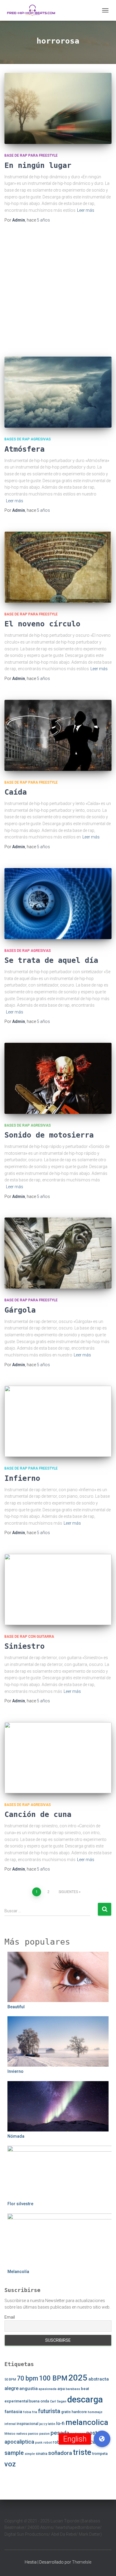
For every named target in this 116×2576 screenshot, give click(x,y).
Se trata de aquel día (51, 960)
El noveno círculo (42, 624)
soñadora (60, 2453)
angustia (29, 2389)
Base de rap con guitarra (29, 1637)
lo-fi (60, 2423)
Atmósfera (25, 449)
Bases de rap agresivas (28, 439)
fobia (27, 2412)
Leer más (86, 210)
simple (30, 2454)
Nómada (16, 2136)
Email (10, 2317)
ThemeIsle (82, 2562)
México (10, 2434)
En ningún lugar (38, 165)
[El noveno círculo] (58, 567)
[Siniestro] (58, 1589)
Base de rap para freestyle (31, 155)
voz (10, 2464)
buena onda (39, 2401)
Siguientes (68, 1892)
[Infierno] (58, 1421)
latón (52, 2424)
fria (35, 2412)
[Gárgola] (58, 1253)
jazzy (43, 2424)
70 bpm (28, 2378)
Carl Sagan (58, 2401)
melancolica (87, 2422)
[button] (102, 2439)
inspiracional (28, 2424)
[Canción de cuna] (58, 1758)
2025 (78, 2378)
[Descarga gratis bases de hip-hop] (33, 10)
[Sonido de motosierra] (58, 1078)
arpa (61, 2389)
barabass (73, 2389)
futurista (49, 2411)
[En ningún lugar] (58, 108)
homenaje (95, 2412)
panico (33, 2434)
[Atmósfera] (58, 392)
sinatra (41, 2454)
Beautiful (16, 2007)
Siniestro (25, 1646)
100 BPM (53, 2378)
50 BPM (10, 2379)
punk (39, 2443)
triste (82, 2452)
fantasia (13, 2412)
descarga (85, 2399)
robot (48, 2443)
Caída (16, 792)
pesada (60, 2433)
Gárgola (20, 1310)
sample (14, 2453)
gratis (66, 2412)
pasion (44, 2434)
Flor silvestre (20, 2204)
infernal (10, 2424)
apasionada (48, 2389)
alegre (11, 2388)
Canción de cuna (38, 1814)
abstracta (99, 2379)
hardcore (79, 2412)
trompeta (100, 2454)
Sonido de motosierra (49, 1135)
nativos (22, 2434)
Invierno (15, 2071)
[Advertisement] (58, 290)
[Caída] (58, 735)
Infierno (22, 1478)
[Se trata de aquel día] (58, 904)
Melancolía (18, 2272)
